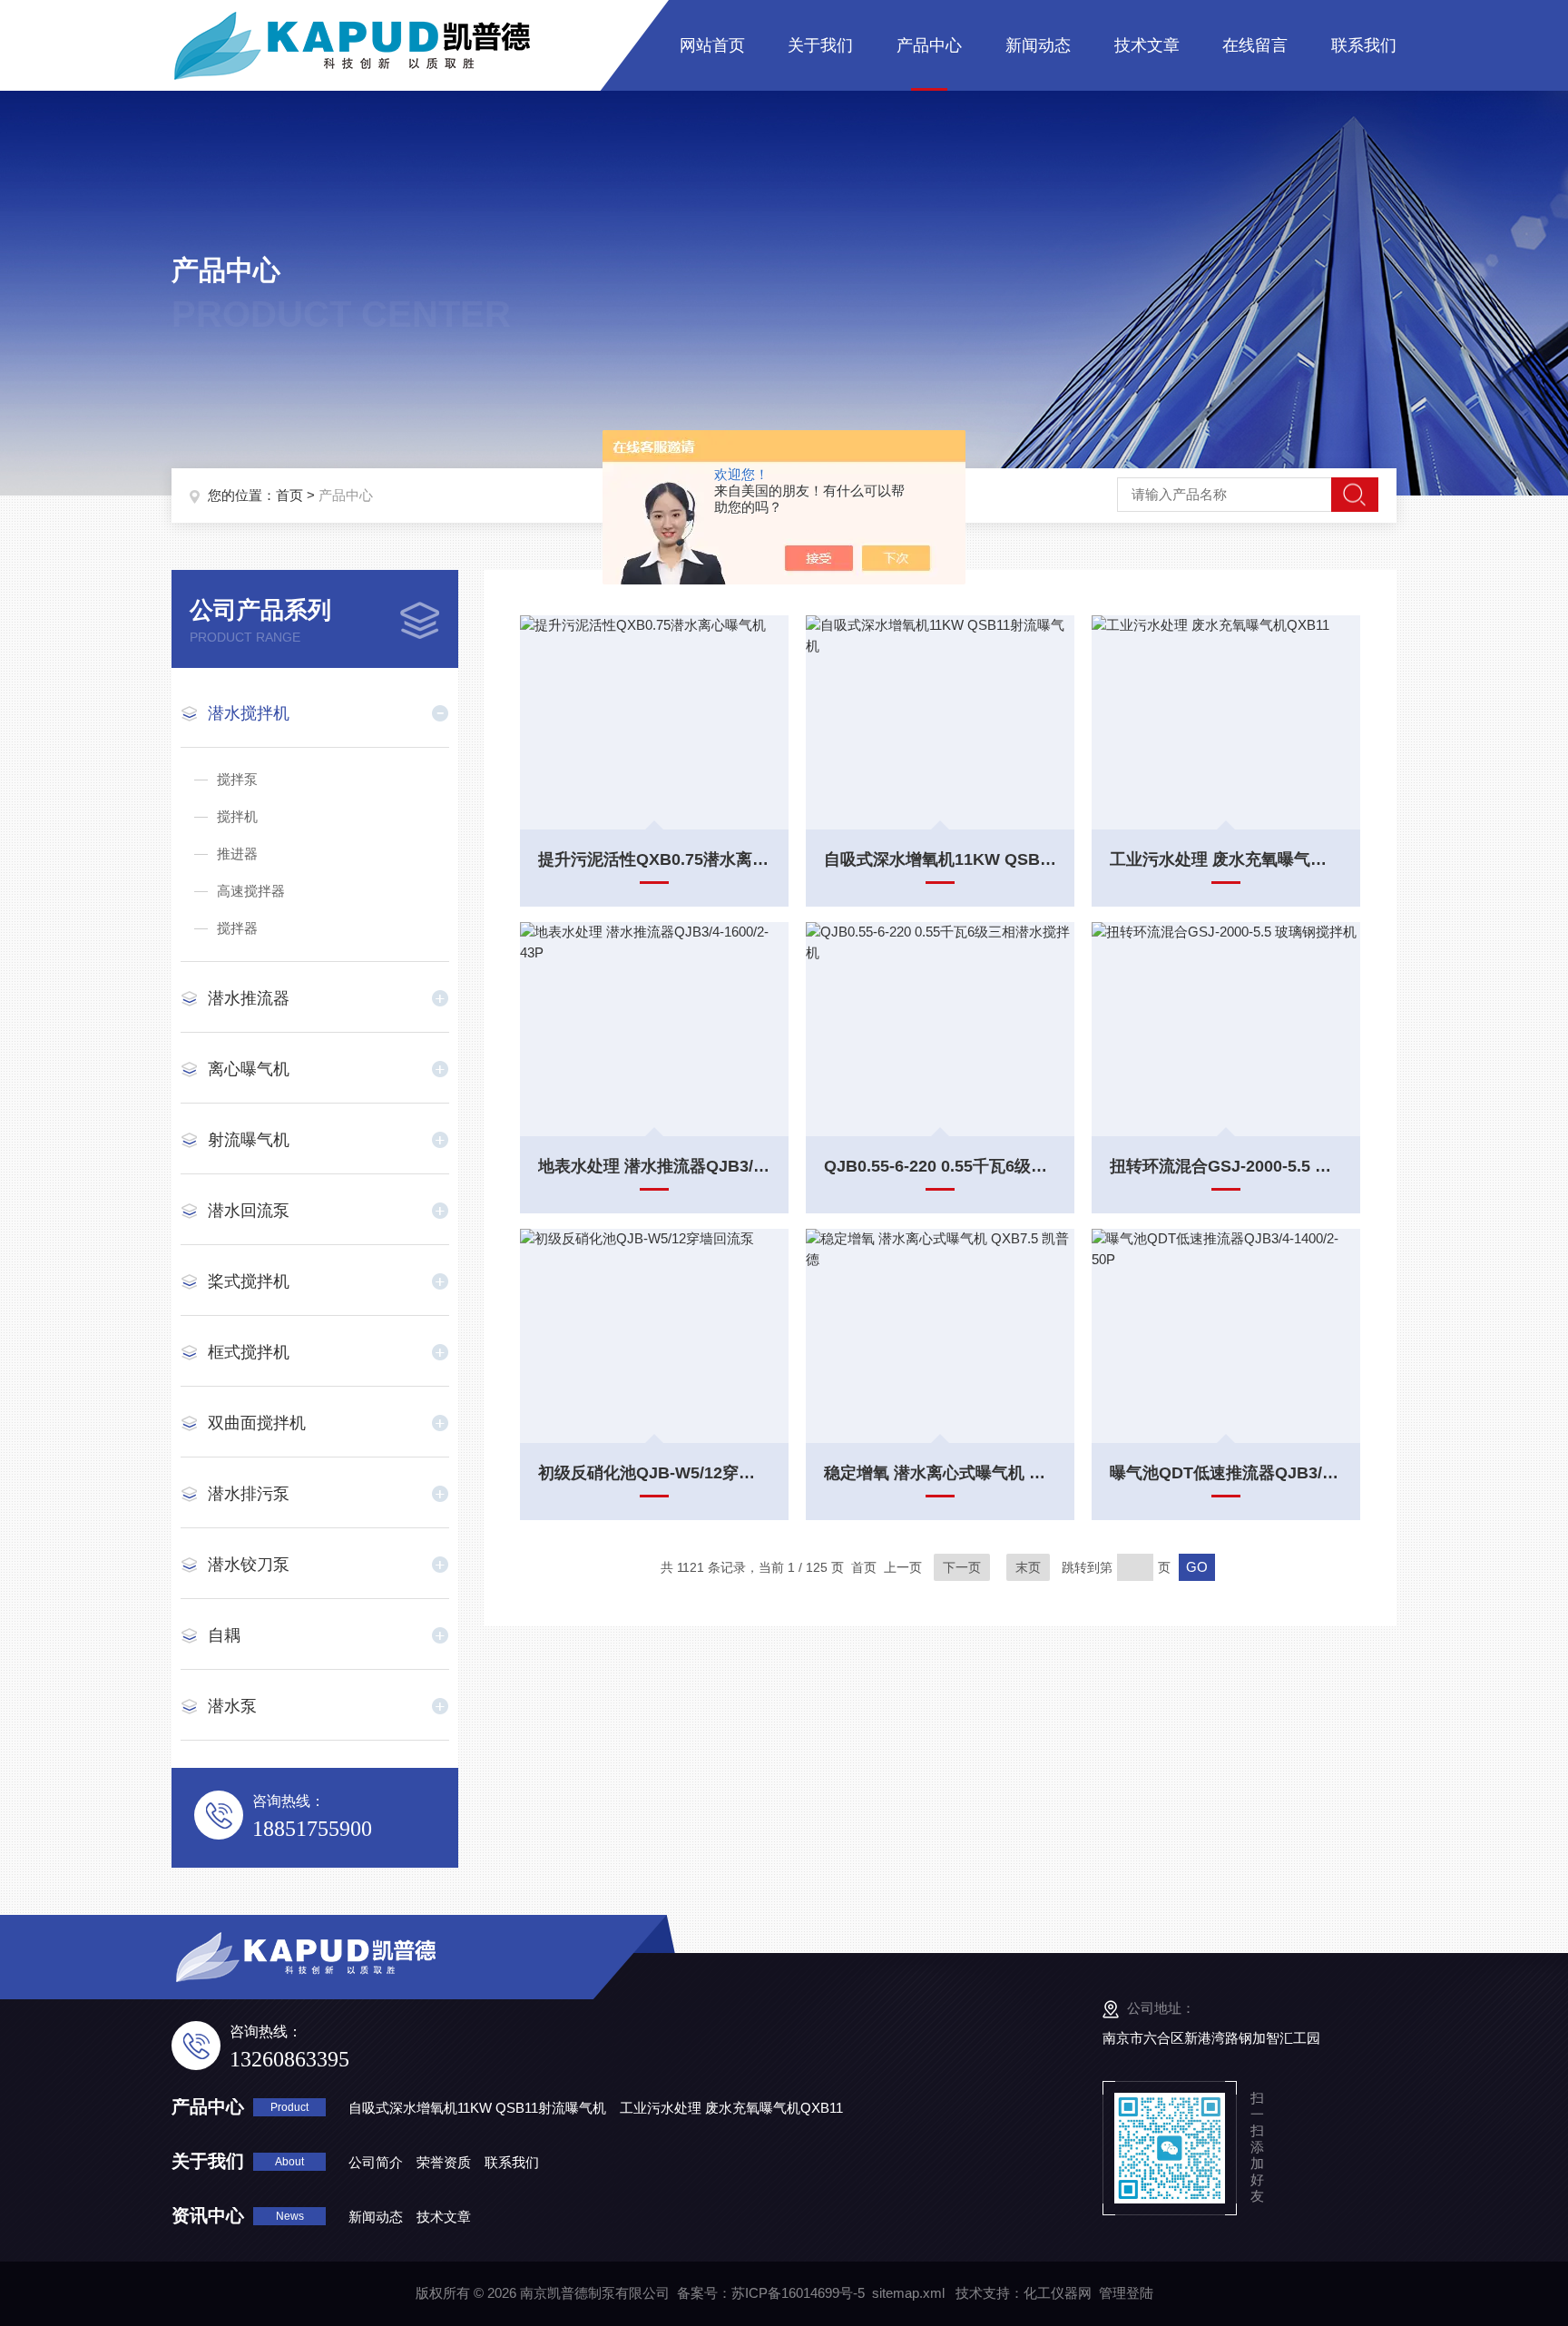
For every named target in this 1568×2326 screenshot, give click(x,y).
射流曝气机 (249, 1140)
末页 (1028, 1567)
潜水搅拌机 (249, 713)
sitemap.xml (908, 2293)
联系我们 (1364, 45)
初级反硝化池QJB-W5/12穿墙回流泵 (654, 1473)
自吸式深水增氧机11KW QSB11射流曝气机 (940, 859)
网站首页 (712, 45)
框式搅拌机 (249, 1352)
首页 (289, 495)
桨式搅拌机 (249, 1281)
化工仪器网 (1058, 2293)
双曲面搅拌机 (257, 1423)
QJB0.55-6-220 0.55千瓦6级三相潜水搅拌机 (940, 1166)
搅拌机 (237, 816)
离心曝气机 (249, 1069)
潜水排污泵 (249, 1494)
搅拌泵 (237, 779)
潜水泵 (232, 1706)
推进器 (237, 854)
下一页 (962, 1567)
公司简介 (376, 2162)
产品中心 (929, 45)
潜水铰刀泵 (249, 1565)
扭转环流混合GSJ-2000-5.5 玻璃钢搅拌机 (1226, 1166)
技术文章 (1147, 45)
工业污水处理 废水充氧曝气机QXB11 (1226, 859)
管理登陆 (1126, 2293)
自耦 (224, 1635)
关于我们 (820, 45)
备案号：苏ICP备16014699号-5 (771, 2293)
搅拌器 (237, 928)
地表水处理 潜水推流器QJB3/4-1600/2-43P (654, 1166)
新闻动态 (1038, 45)
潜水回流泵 (249, 1211)
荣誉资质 (444, 2162)
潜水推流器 (249, 998)
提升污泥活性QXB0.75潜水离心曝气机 (654, 859)
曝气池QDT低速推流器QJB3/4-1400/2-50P (1226, 1473)
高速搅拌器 (251, 891)
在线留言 (1255, 45)
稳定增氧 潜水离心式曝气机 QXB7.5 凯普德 (940, 1473)
